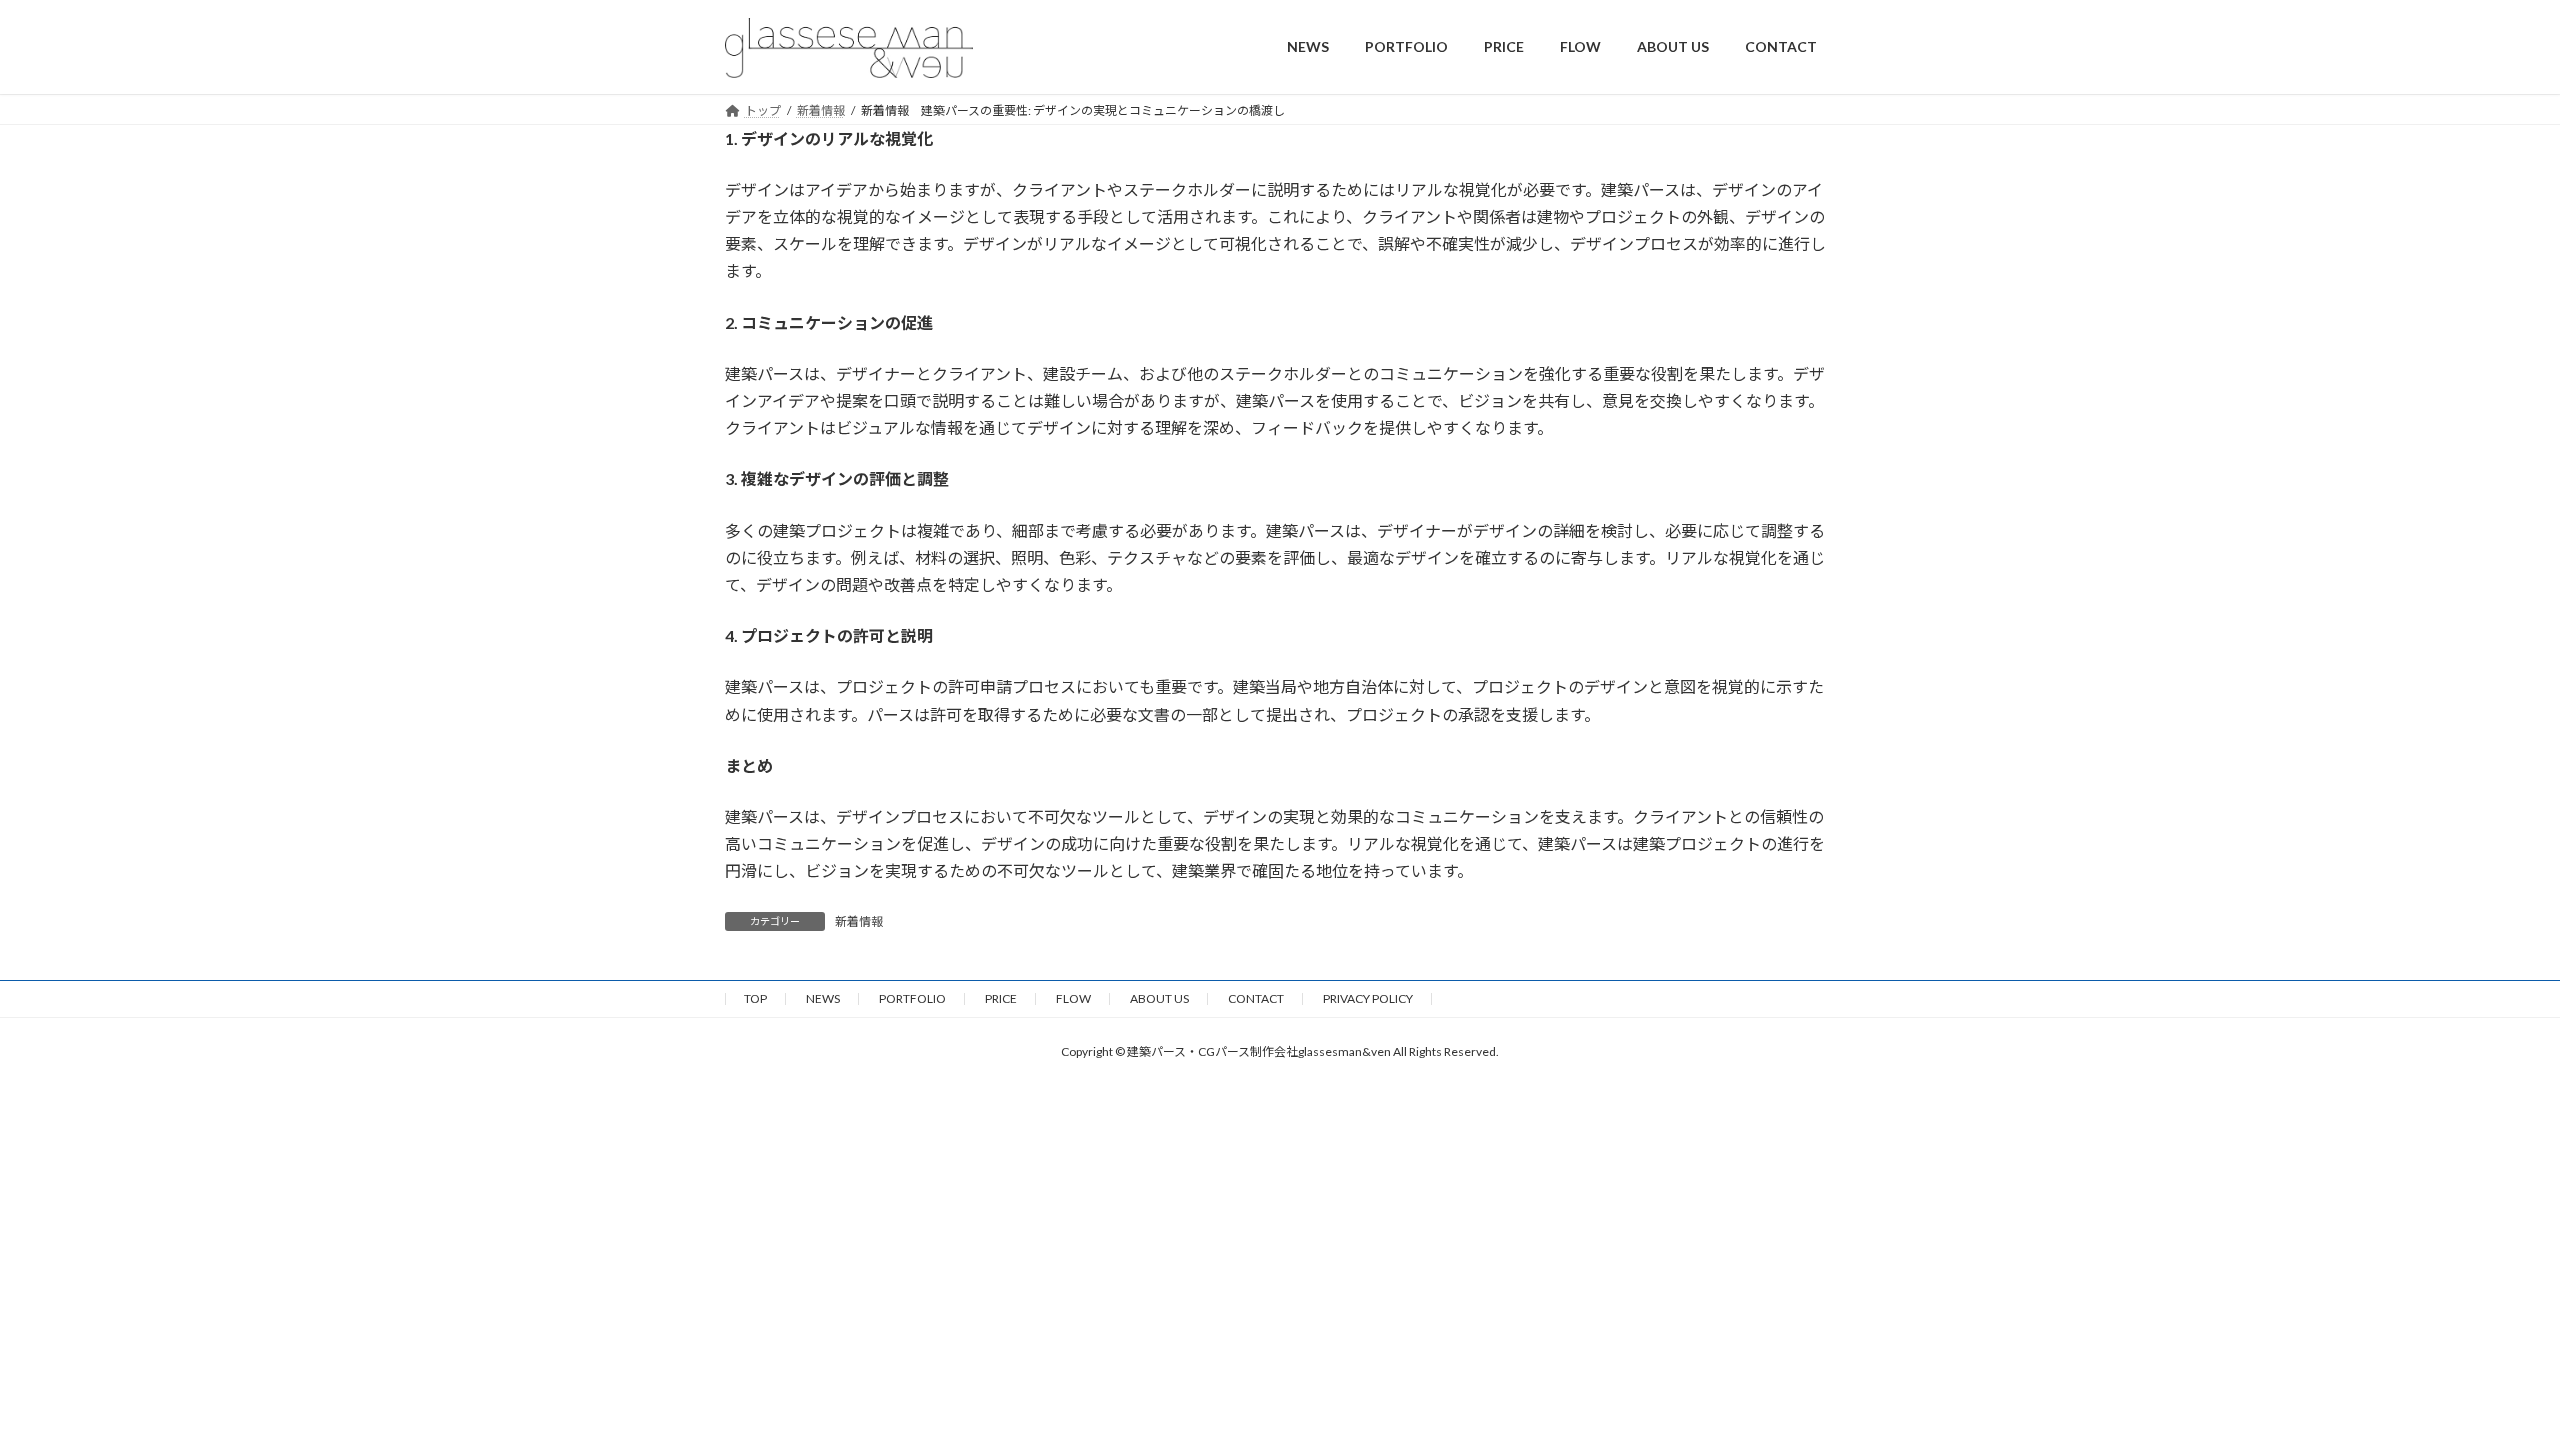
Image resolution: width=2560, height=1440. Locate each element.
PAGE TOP (2485, 1378)
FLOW (1073, 998)
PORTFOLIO (912, 998)
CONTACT (1256, 998)
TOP (755, 998)
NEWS (823, 998)
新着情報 (859, 921)
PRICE (1001, 998)
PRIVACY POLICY (1368, 998)
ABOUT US (1159, 998)
